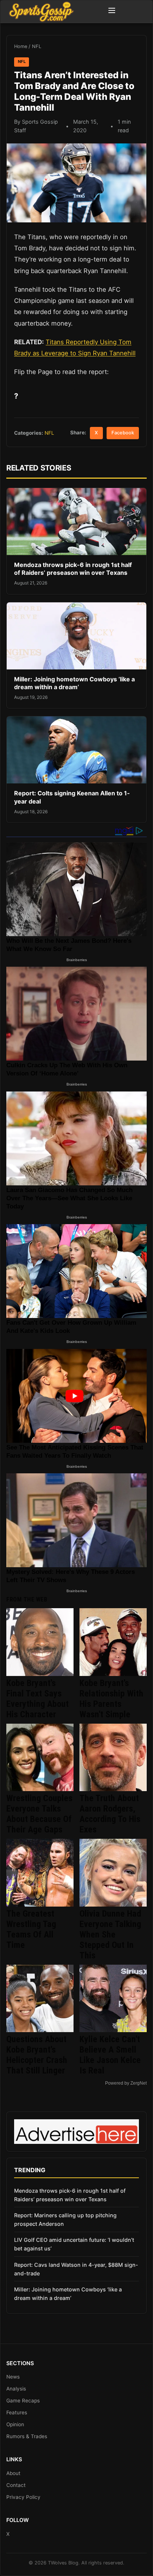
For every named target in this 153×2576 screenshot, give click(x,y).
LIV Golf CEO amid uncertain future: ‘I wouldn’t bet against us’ (74, 2244)
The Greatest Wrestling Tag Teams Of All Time (31, 1929)
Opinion (15, 2424)
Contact (16, 2485)
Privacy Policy (23, 2497)
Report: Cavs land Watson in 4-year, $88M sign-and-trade (76, 2269)
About (13, 2473)
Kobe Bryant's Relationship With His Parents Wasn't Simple (111, 1699)
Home (21, 46)
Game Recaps (23, 2401)
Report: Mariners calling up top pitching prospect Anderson (65, 2219)
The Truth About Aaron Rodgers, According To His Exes (110, 1814)
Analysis (16, 2389)
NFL (37, 46)
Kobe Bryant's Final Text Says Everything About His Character (38, 1699)
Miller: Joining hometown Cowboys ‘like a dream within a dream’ (74, 683)
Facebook (123, 433)
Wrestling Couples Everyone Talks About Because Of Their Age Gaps (39, 1814)
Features (17, 2412)
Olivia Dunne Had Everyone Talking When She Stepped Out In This (110, 1935)
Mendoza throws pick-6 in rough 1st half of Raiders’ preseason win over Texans (73, 569)
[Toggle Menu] (112, 12)
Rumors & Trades (27, 2436)
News (13, 2377)
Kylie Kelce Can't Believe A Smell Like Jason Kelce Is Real (110, 2055)
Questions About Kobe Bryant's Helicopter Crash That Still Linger (37, 2055)
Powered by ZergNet (126, 2083)
